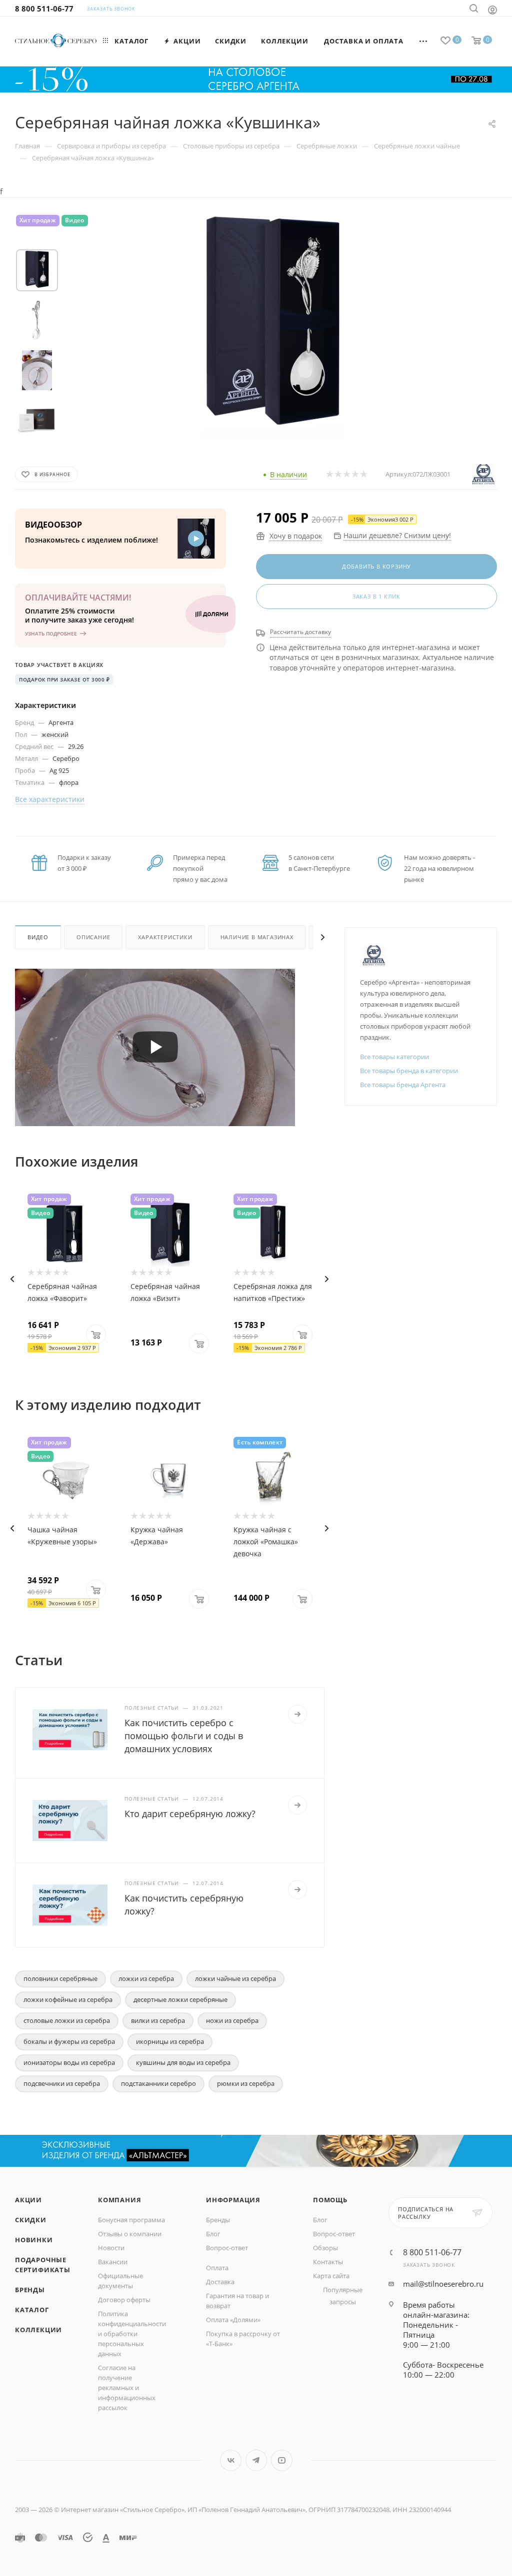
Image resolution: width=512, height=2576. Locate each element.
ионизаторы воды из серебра (69, 2062)
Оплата (217, 2268)
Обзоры (325, 2248)
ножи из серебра (232, 2020)
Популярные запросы (343, 2296)
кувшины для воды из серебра (183, 2062)
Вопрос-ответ (227, 2248)
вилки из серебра (158, 2020)
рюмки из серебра (246, 2083)
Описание (93, 937)
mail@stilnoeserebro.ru (443, 2284)
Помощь (330, 2200)
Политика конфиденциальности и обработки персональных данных (132, 2334)
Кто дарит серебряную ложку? (190, 1814)
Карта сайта (331, 2276)
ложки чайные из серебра (235, 1978)
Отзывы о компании (130, 2234)
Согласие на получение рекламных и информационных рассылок (127, 2388)
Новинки (34, 2240)
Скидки (31, 2220)
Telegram (256, 2460)
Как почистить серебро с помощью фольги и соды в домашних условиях (184, 1736)
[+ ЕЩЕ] (424, 41)
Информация (233, 2200)
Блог (213, 2234)
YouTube (282, 2460)
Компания (119, 2200)
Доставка (220, 2282)
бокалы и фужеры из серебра (69, 2041)
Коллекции (38, 2330)
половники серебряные (60, 1978)
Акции (28, 2200)
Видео (38, 937)
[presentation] (12, 1279)
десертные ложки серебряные (180, 1999)
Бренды (30, 2290)
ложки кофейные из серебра (68, 1999)
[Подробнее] (297, 1714)
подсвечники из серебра (62, 2083)
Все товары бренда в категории (409, 1071)
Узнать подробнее (51, 634)
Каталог (32, 2310)
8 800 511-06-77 (44, 8)
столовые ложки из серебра (67, 2020)
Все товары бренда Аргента (403, 1085)
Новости (111, 2248)
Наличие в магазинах (257, 937)
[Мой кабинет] (492, 9)
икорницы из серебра (170, 2041)
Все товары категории (394, 1057)
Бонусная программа (131, 2220)
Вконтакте (231, 2460)
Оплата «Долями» (233, 2320)
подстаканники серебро (158, 2083)
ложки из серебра (146, 1978)
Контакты (328, 2262)
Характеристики (165, 937)
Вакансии (113, 2262)
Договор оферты (124, 2300)
